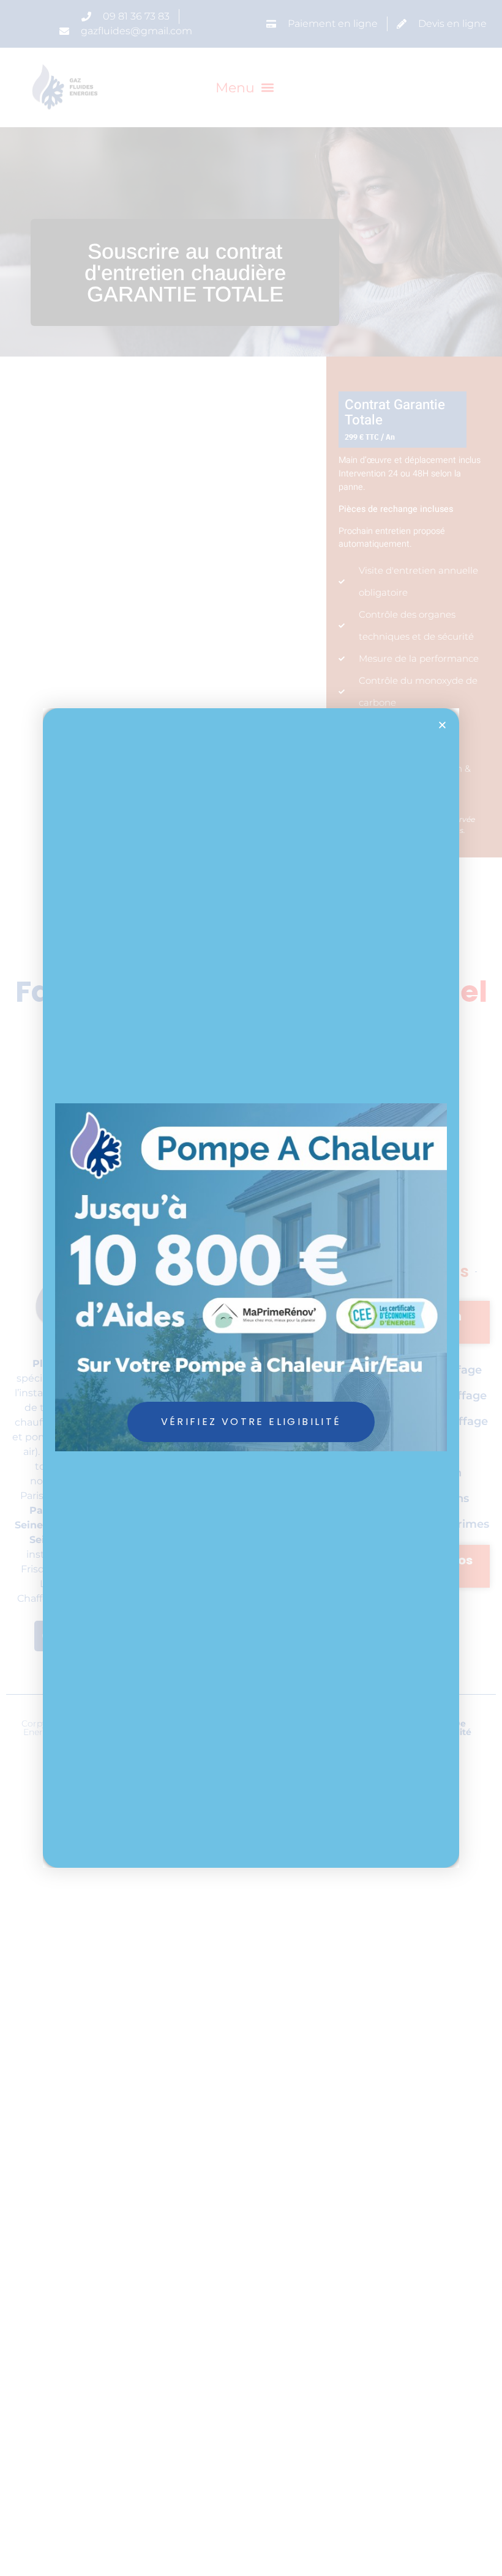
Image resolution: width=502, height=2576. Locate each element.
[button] (442, 725)
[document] (251, 1288)
